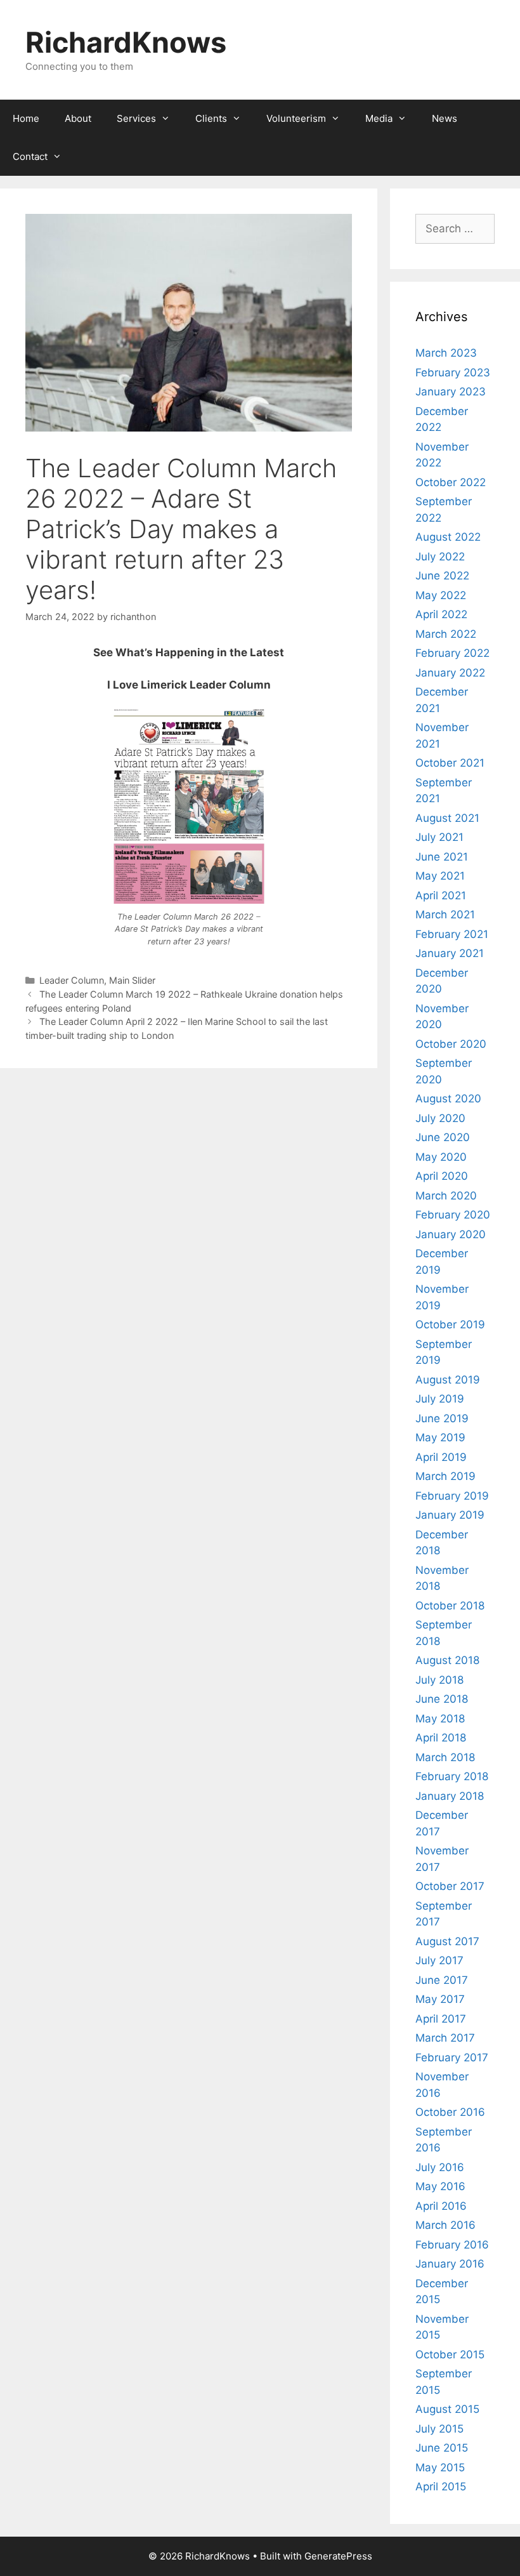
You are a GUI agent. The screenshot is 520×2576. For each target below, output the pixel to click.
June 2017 (442, 1980)
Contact (30, 156)
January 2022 (450, 673)
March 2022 (446, 634)
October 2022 (451, 482)
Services (136, 118)
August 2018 (447, 1660)
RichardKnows (126, 42)
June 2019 (442, 1418)
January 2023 (451, 392)
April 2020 (442, 1176)
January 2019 (450, 1515)
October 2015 (450, 2355)
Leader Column (72, 980)
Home (26, 118)
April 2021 (441, 895)
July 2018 (439, 1680)
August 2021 (447, 818)
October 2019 (450, 1324)
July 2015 (439, 2429)
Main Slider (132, 980)
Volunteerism (296, 118)
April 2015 (441, 2487)
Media (379, 118)
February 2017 (452, 2057)
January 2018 (450, 1796)
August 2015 (447, 2409)
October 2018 (450, 1606)
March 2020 (446, 1196)
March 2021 (445, 915)
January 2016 (450, 2264)
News (445, 118)
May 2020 (441, 1157)
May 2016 (440, 2186)
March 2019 (445, 1476)
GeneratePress (338, 2556)
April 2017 (441, 2019)
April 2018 (441, 1738)
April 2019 (441, 1457)
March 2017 (445, 2038)
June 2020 (443, 1137)
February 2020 (453, 1215)
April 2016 (441, 2206)
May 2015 (440, 2467)
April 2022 (441, 614)
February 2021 (452, 934)
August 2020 (448, 1099)
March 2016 (445, 2225)
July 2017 (439, 1960)
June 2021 (442, 857)
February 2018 (452, 1776)
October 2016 (450, 2112)
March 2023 (446, 353)
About (78, 118)
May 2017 (440, 1999)
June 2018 (442, 1699)
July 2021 (439, 837)
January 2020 (451, 1234)
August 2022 (448, 537)
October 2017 (450, 1886)
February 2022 (452, 653)
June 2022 (442, 576)
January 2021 (450, 953)
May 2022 (441, 595)
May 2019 (440, 1437)
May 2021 (440, 876)
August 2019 (448, 1380)
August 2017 (447, 1941)
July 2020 (440, 1118)
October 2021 (450, 763)
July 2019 (440, 1399)
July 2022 (440, 557)
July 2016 (440, 2167)
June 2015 (442, 2448)
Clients (211, 118)
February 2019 (452, 1496)
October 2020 (451, 1044)
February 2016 (452, 2245)
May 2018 (440, 1719)
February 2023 (453, 373)
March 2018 (445, 1757)
